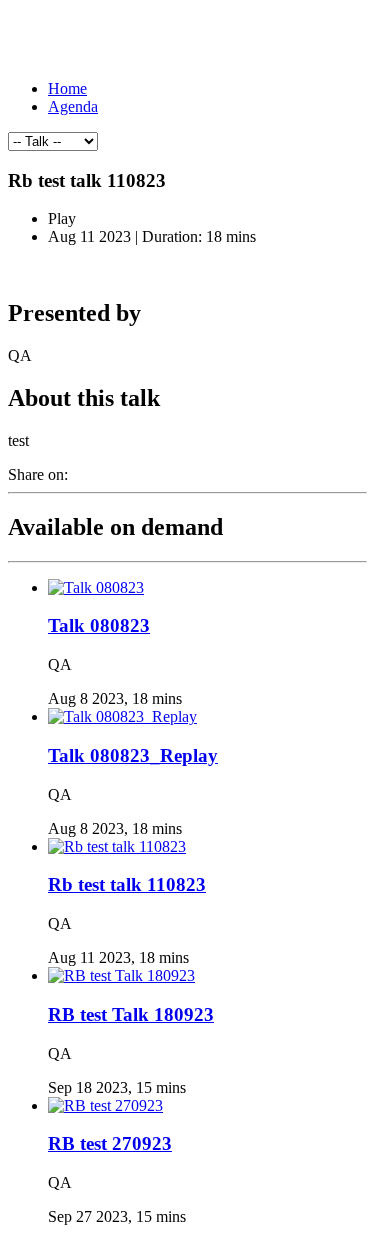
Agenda (73, 106)
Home (67, 88)
